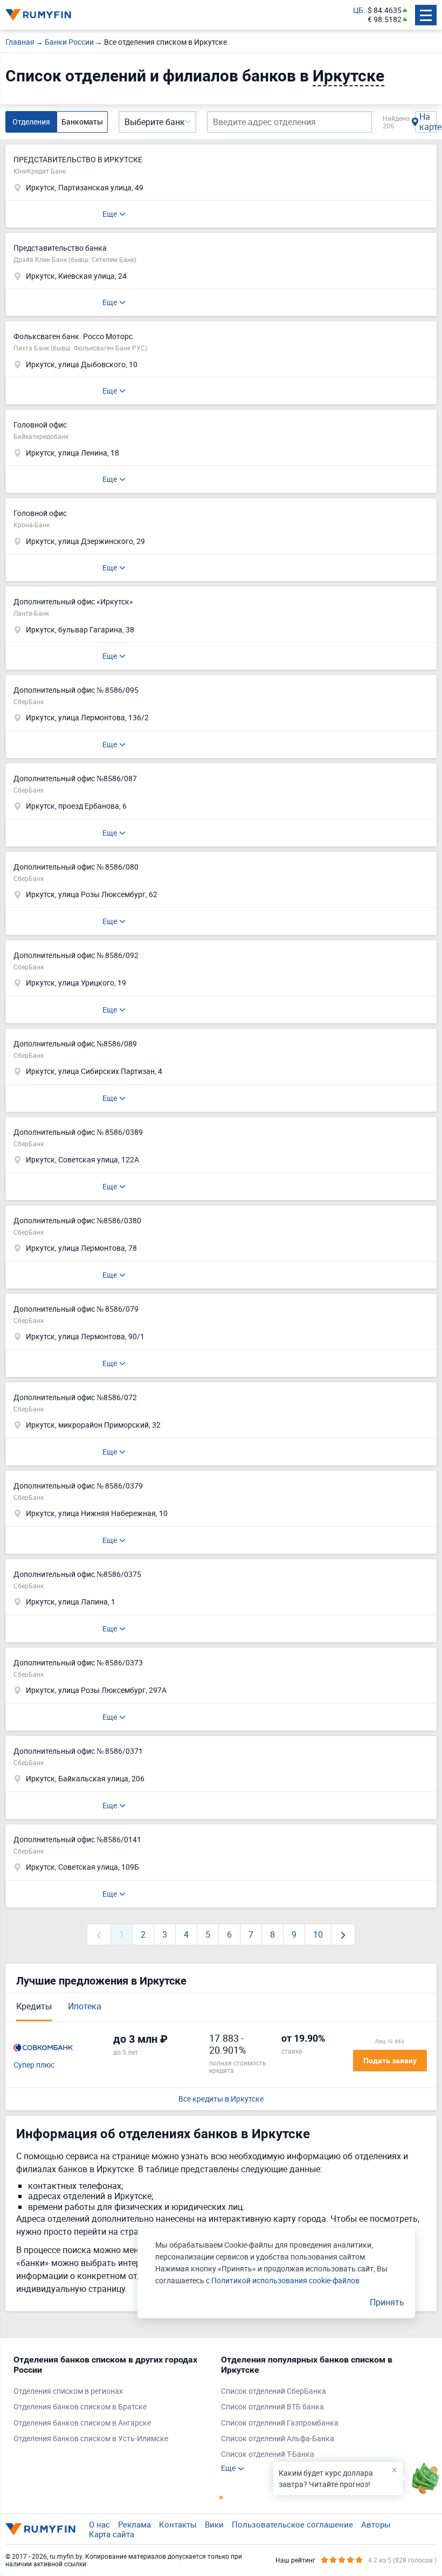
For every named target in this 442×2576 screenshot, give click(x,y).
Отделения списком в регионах (68, 2391)
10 (318, 1934)
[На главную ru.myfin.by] (40, 2529)
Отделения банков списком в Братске (80, 2407)
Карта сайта (112, 2534)
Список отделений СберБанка (274, 2391)
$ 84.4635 (385, 11)
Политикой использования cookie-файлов (285, 2280)
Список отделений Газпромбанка (280, 2423)
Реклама (134, 2524)
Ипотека (85, 2006)
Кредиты (34, 2006)
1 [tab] (221, 2497)
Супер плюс (34, 2065)
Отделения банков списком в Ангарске (82, 2423)
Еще (110, 214)
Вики (214, 2524)
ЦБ (358, 11)
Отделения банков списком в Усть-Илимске (91, 2439)
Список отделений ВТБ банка (272, 2407)
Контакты (178, 2524)
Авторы (376, 2524)
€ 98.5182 (385, 20)
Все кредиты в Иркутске (221, 2099)
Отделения (31, 122)
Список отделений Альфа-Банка (278, 2439)
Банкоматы (82, 122)
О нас (99, 2524)
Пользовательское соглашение (292, 2524)
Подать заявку (390, 2061)
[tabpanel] (112, 2402)
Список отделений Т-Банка (268, 2454)
